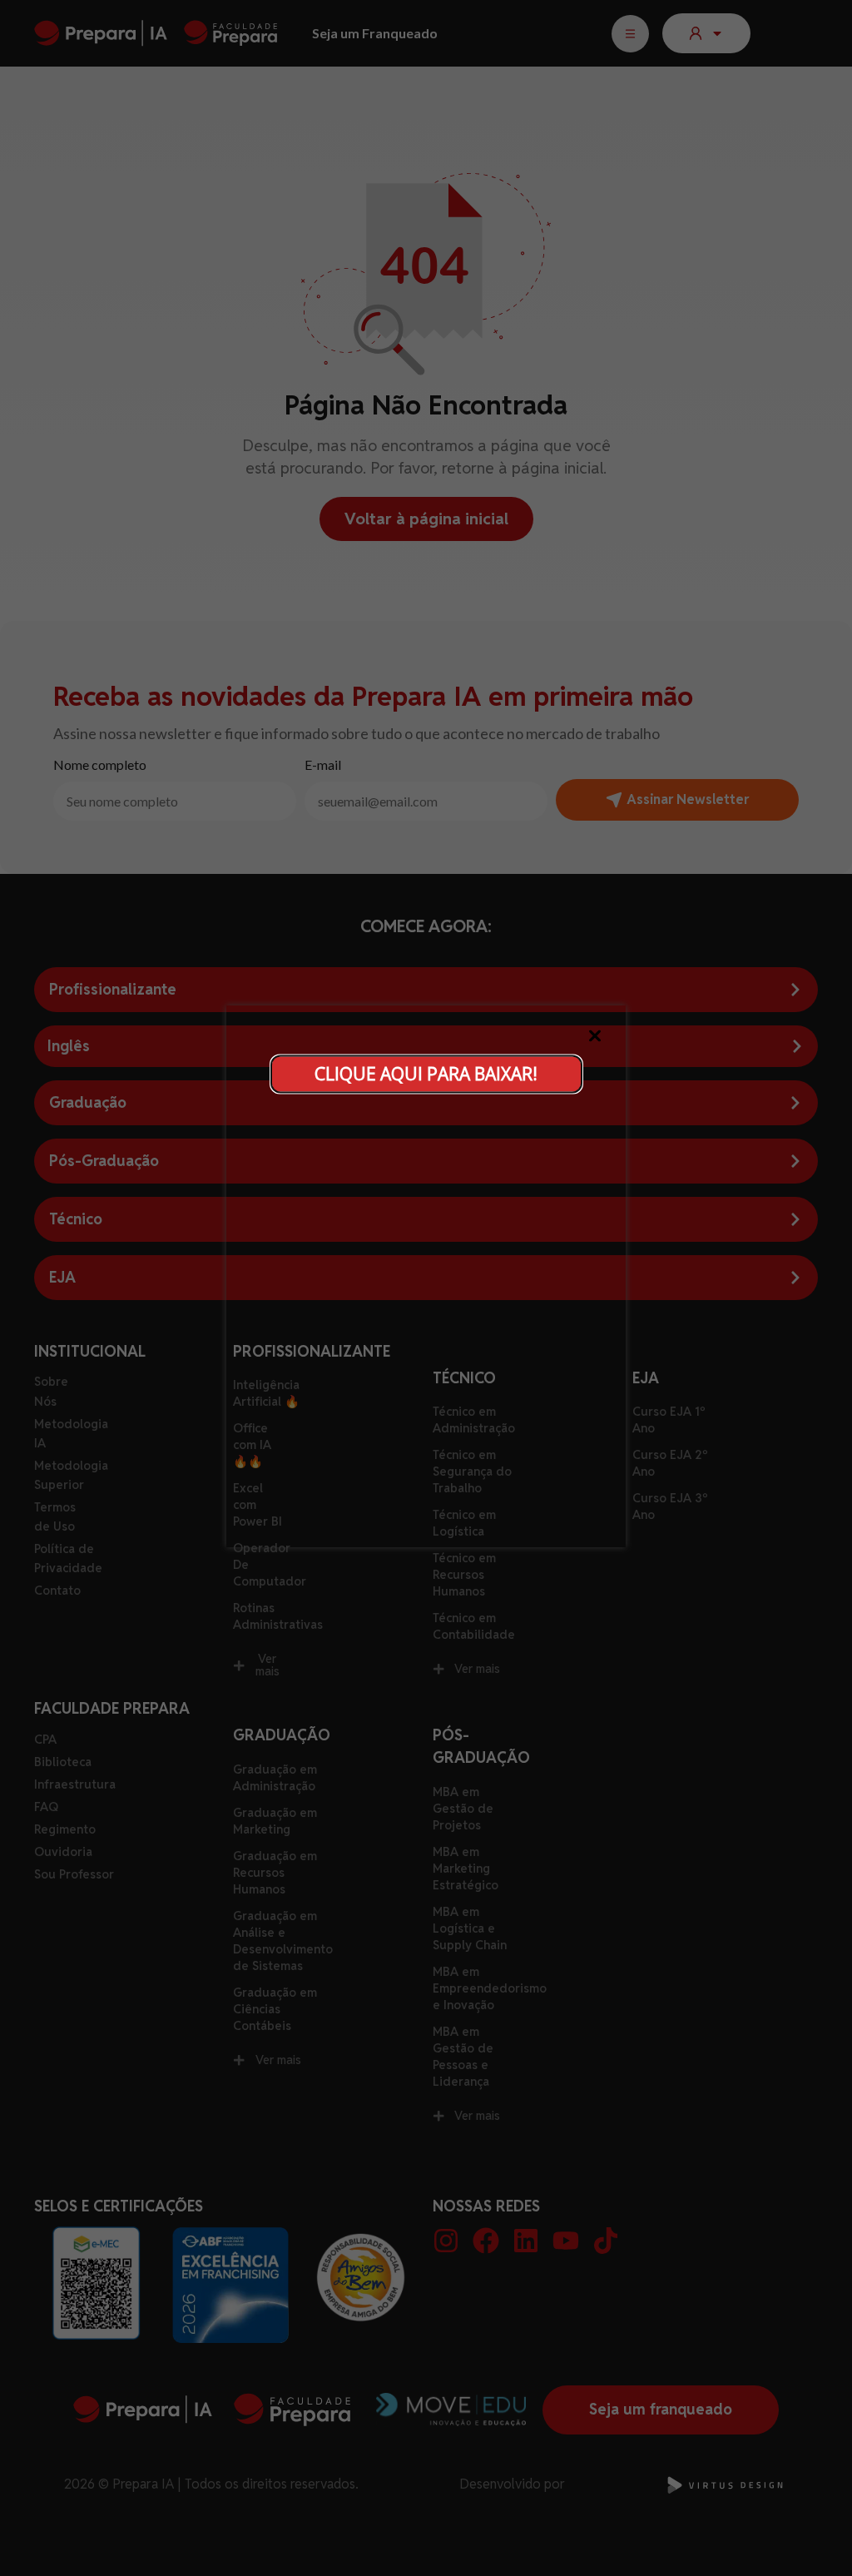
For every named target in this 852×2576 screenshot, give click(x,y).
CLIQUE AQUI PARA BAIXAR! (426, 1073)
